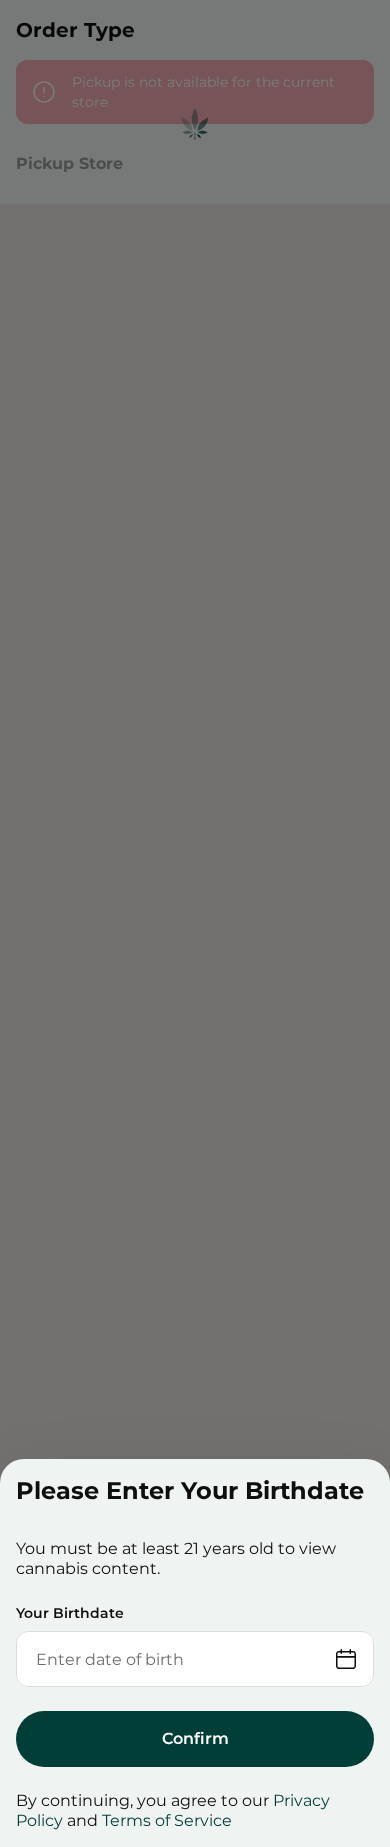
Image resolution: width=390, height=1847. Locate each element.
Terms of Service (167, 1820)
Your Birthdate (70, 1613)
